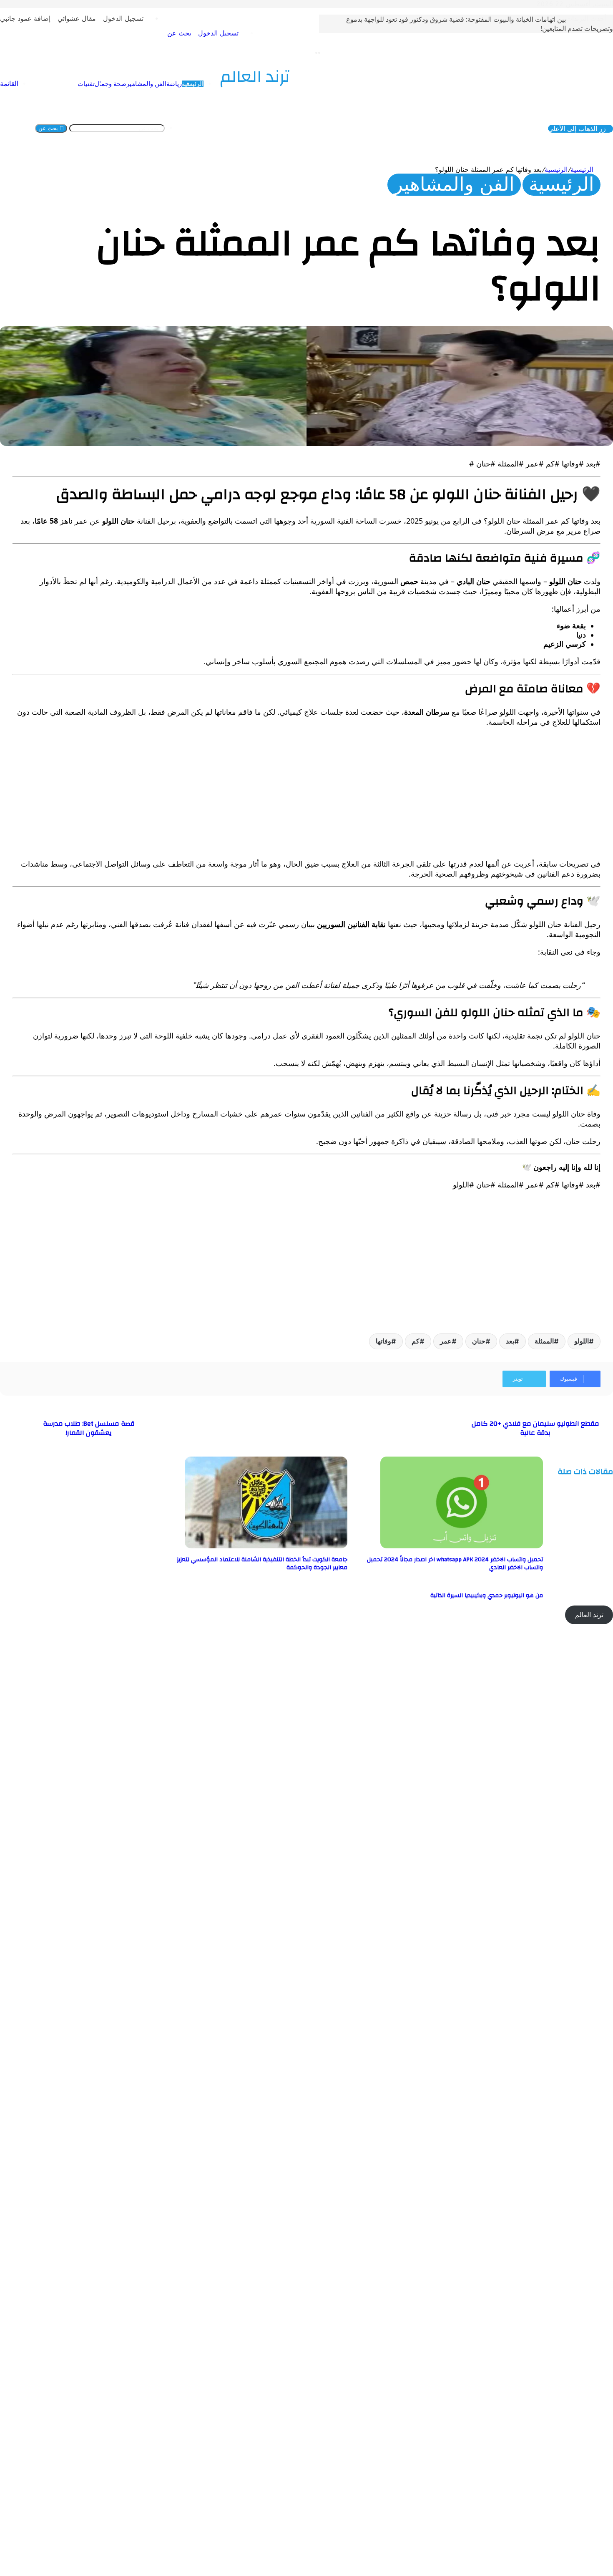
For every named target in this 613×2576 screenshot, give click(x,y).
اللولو (582, 1341)
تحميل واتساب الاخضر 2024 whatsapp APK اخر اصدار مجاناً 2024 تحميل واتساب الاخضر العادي (455, 1564)
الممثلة (544, 1341)
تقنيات (86, 84)
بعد (510, 1341)
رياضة (174, 84)
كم (416, 1341)
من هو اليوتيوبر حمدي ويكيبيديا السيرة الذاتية (487, 1596)
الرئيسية (193, 84)
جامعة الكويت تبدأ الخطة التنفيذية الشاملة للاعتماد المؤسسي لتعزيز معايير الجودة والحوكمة (262, 1564)
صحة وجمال (111, 84)
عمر (446, 1341)
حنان (479, 1341)
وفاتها (383, 1341)
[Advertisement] (350, 793)
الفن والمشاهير (146, 84)
